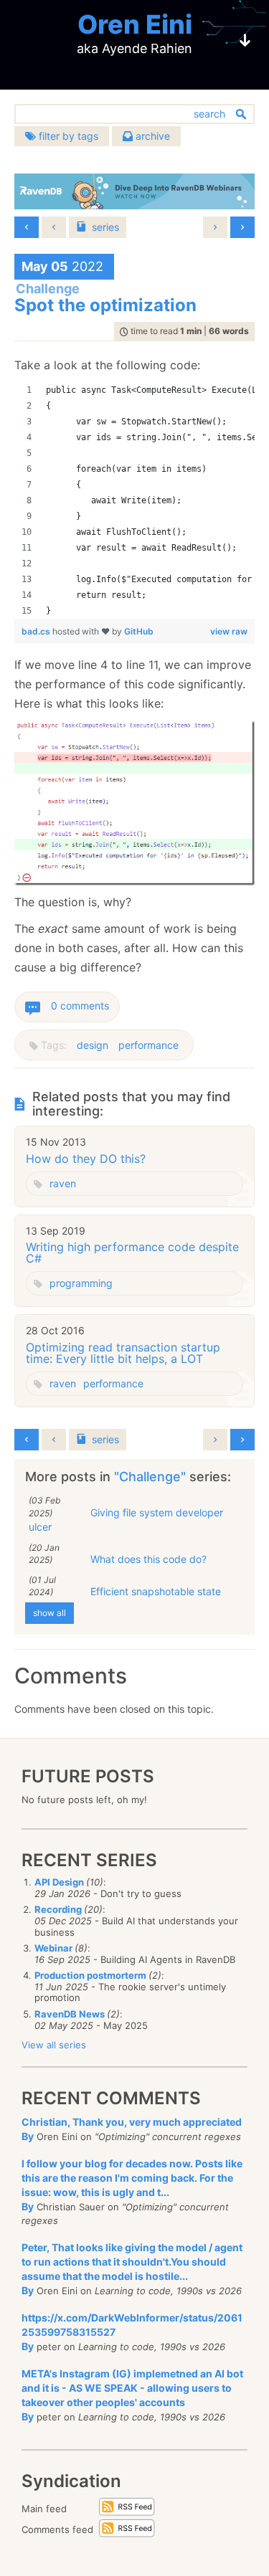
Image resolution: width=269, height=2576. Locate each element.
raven (63, 1183)
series (105, 227)
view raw (229, 631)
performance (148, 1045)
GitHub (139, 631)
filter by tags (67, 136)
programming (81, 1283)
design (93, 1045)
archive (151, 136)
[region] (134, 500)
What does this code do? (148, 1559)
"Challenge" (152, 1477)
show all (49, 1613)
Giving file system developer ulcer (126, 1520)
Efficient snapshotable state (156, 1591)
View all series (54, 2045)
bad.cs (37, 631)
